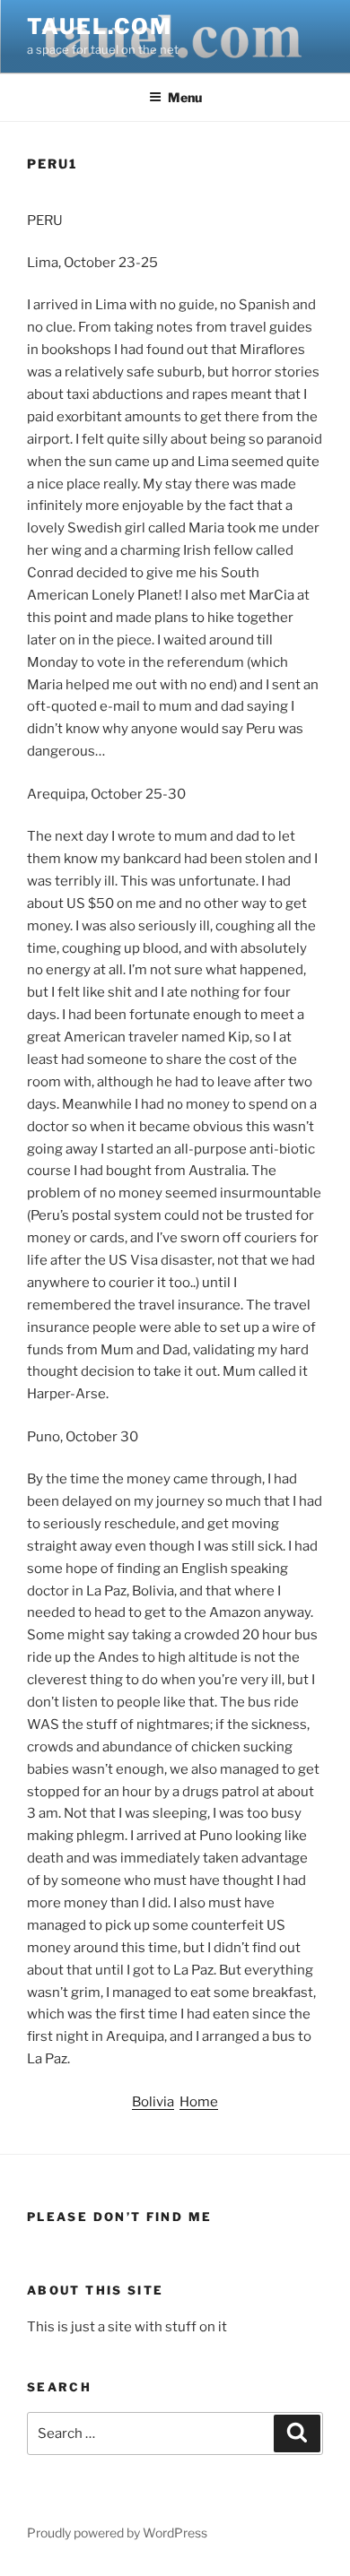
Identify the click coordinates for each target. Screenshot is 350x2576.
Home (199, 2102)
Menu (185, 97)
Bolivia (153, 2102)
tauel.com (100, 26)
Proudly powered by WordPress (117, 2533)
